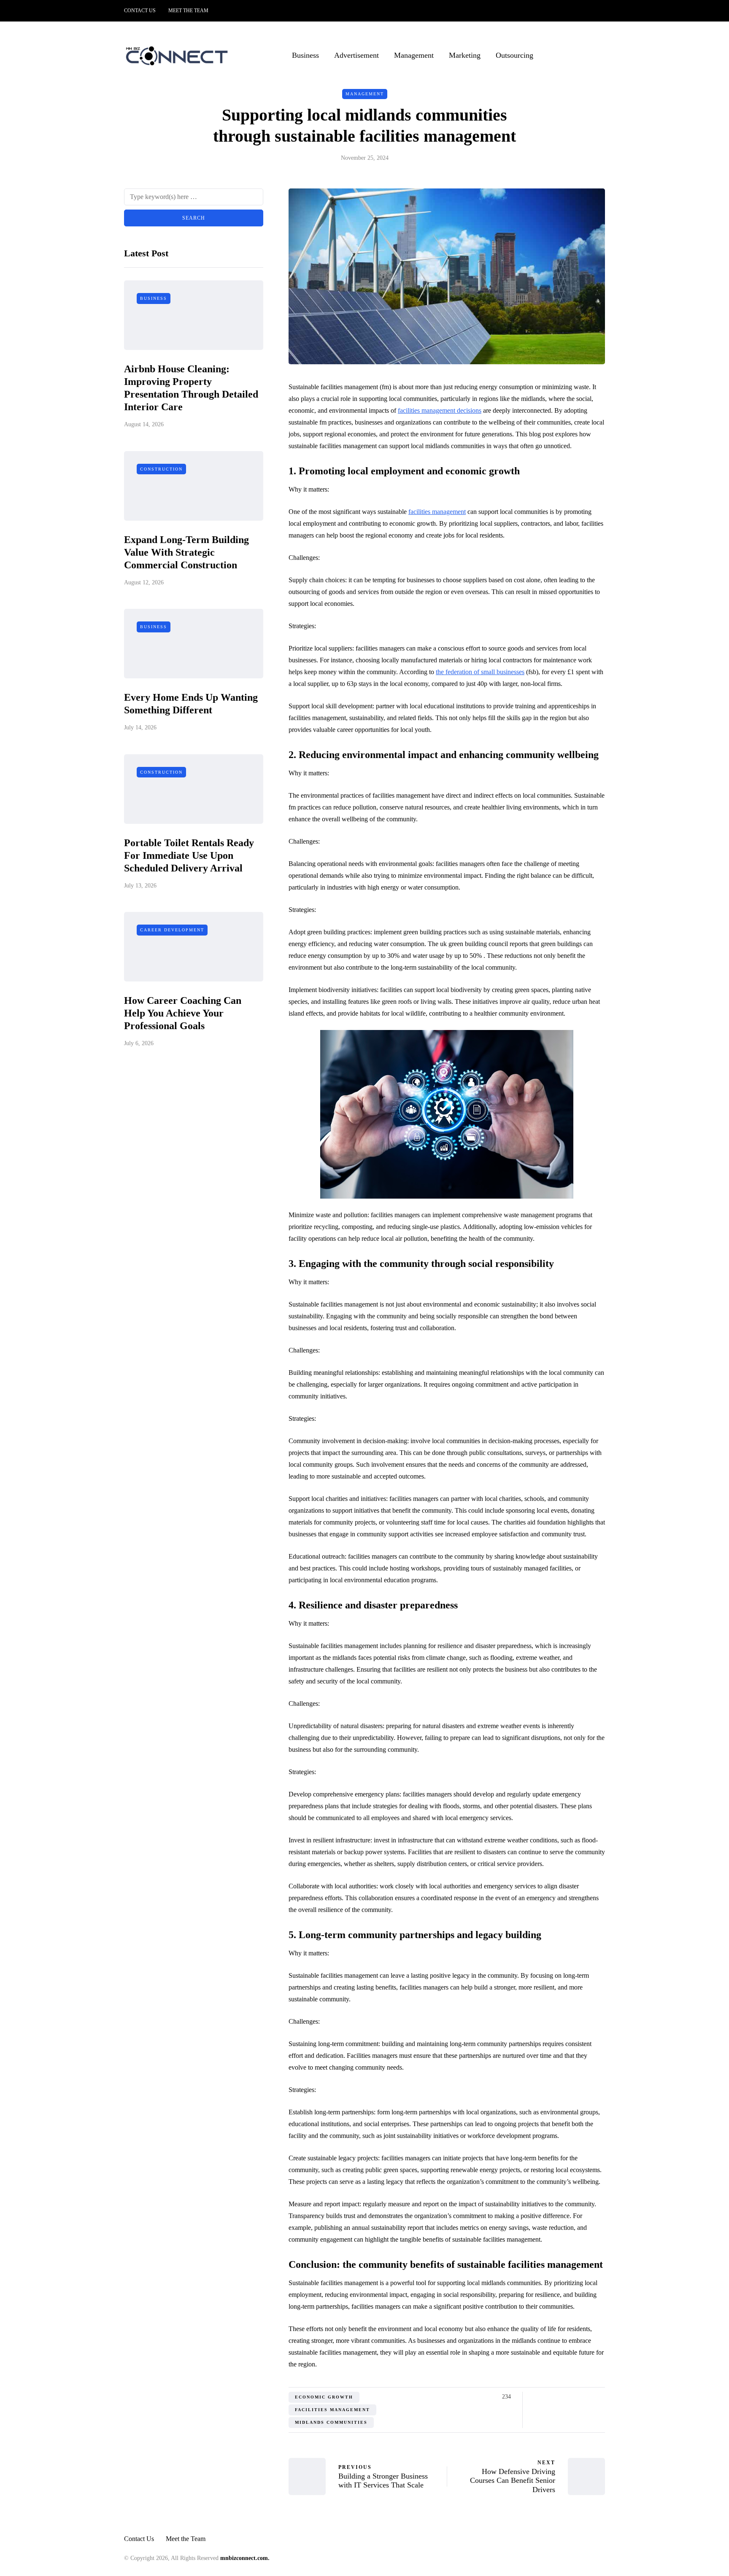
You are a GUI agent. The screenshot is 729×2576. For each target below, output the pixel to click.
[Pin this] (579, 2397)
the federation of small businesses (480, 672)
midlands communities (331, 2422)
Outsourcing (514, 55)
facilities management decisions (440, 410)
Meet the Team (188, 11)
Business (305, 55)
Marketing (465, 55)
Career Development (172, 930)
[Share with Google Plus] (558, 2397)
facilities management (437, 512)
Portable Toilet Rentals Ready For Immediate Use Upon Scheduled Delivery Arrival (189, 855)
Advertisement (356, 55)
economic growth (324, 2397)
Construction (161, 469)
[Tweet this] (547, 2397)
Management (414, 55)
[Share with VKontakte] (589, 2397)
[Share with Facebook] (536, 2397)
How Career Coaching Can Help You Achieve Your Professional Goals (183, 1014)
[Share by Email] (600, 2397)
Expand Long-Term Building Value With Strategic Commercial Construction (186, 552)
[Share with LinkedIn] (568, 2397)
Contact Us (140, 11)
